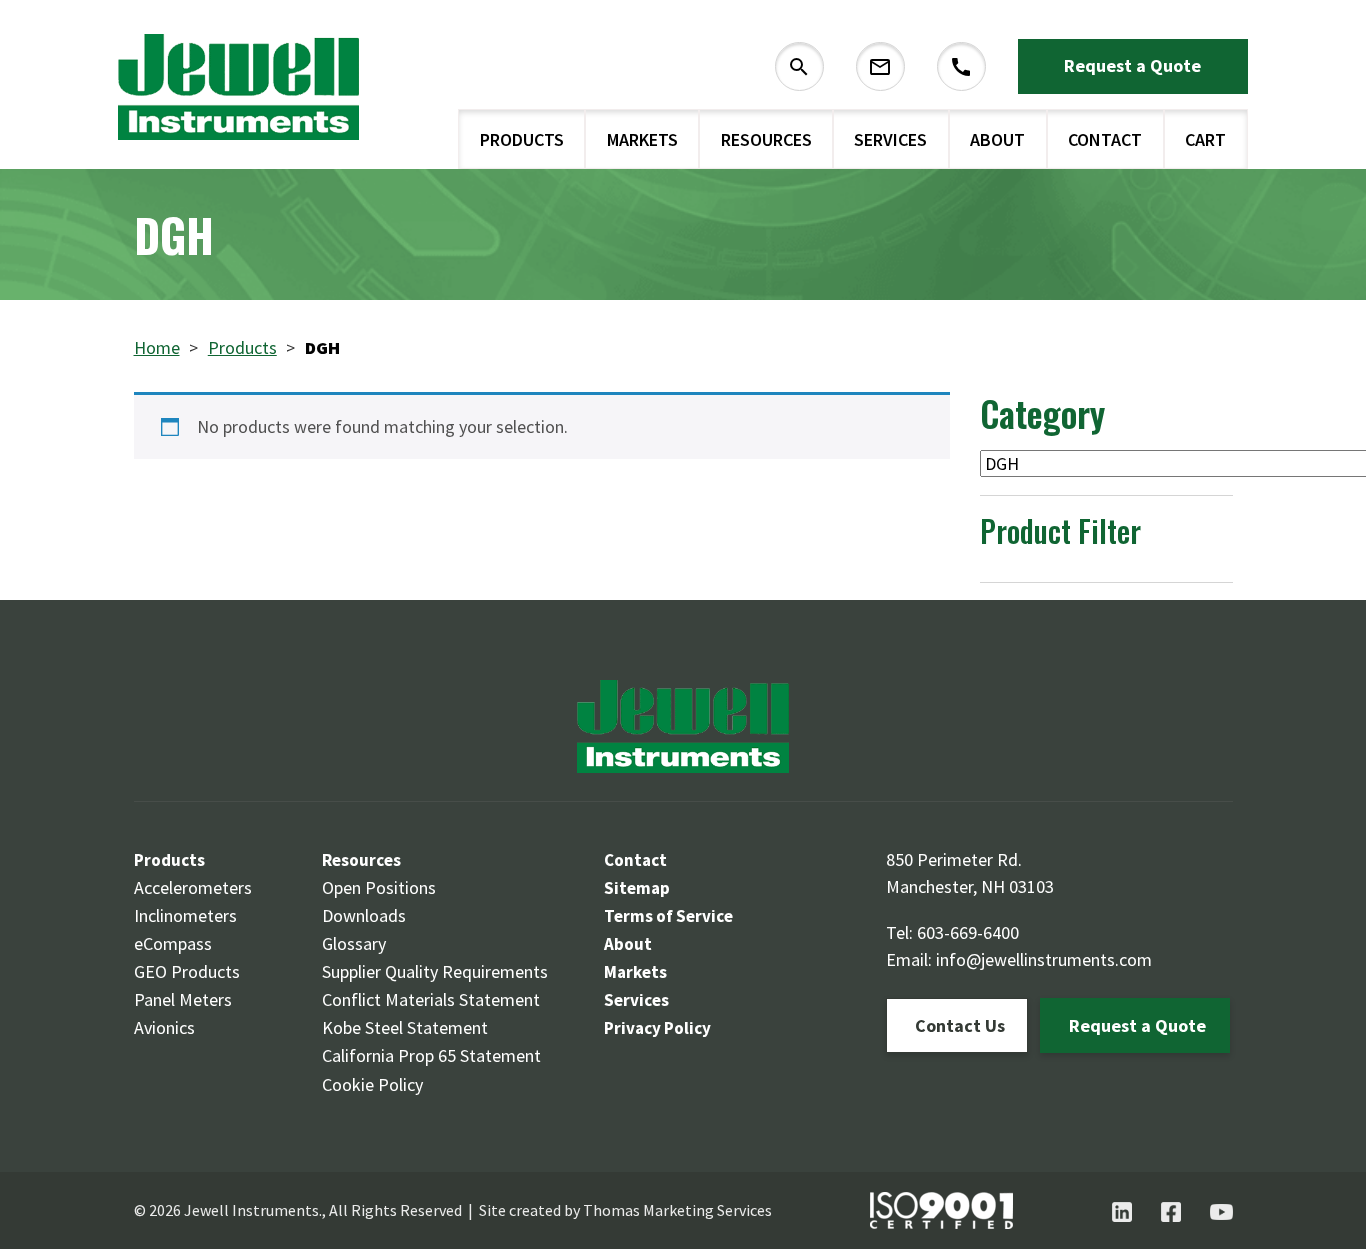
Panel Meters (183, 999)
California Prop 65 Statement (431, 1055)
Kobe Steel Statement (405, 1027)
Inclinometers (185, 915)
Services (890, 139)
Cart (1205, 139)
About (997, 139)
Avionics (164, 1027)
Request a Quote (1132, 65)
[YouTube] (1221, 1212)
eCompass (173, 943)
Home (157, 347)
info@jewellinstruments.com (1044, 959)
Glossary (354, 943)
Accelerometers (193, 887)
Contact (1105, 139)
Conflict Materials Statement (431, 999)
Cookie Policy (372, 1084)
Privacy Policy (657, 1028)
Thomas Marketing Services (677, 1210)
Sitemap (637, 888)
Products (522, 139)
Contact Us (960, 1025)
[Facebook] (1171, 1212)
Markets (642, 139)
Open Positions (379, 887)
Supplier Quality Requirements (435, 971)
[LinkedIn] (1122, 1212)
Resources (766, 139)
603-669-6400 (968, 932)
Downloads (364, 915)
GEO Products (187, 971)
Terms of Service (668, 916)
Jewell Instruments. (253, 1210)
